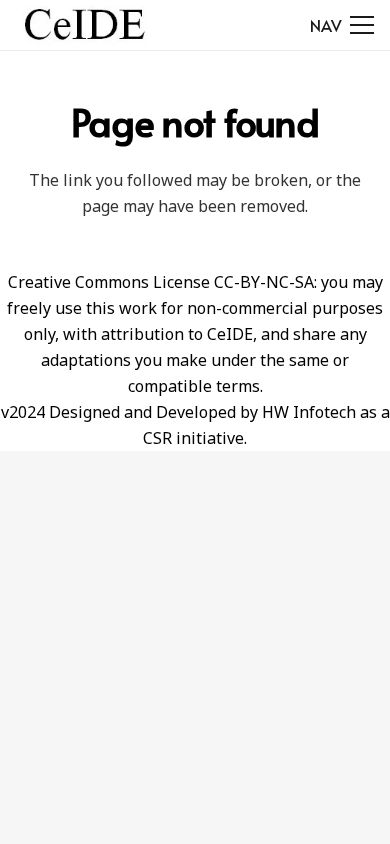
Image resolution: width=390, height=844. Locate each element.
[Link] (84, 25)
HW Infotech (309, 412)
